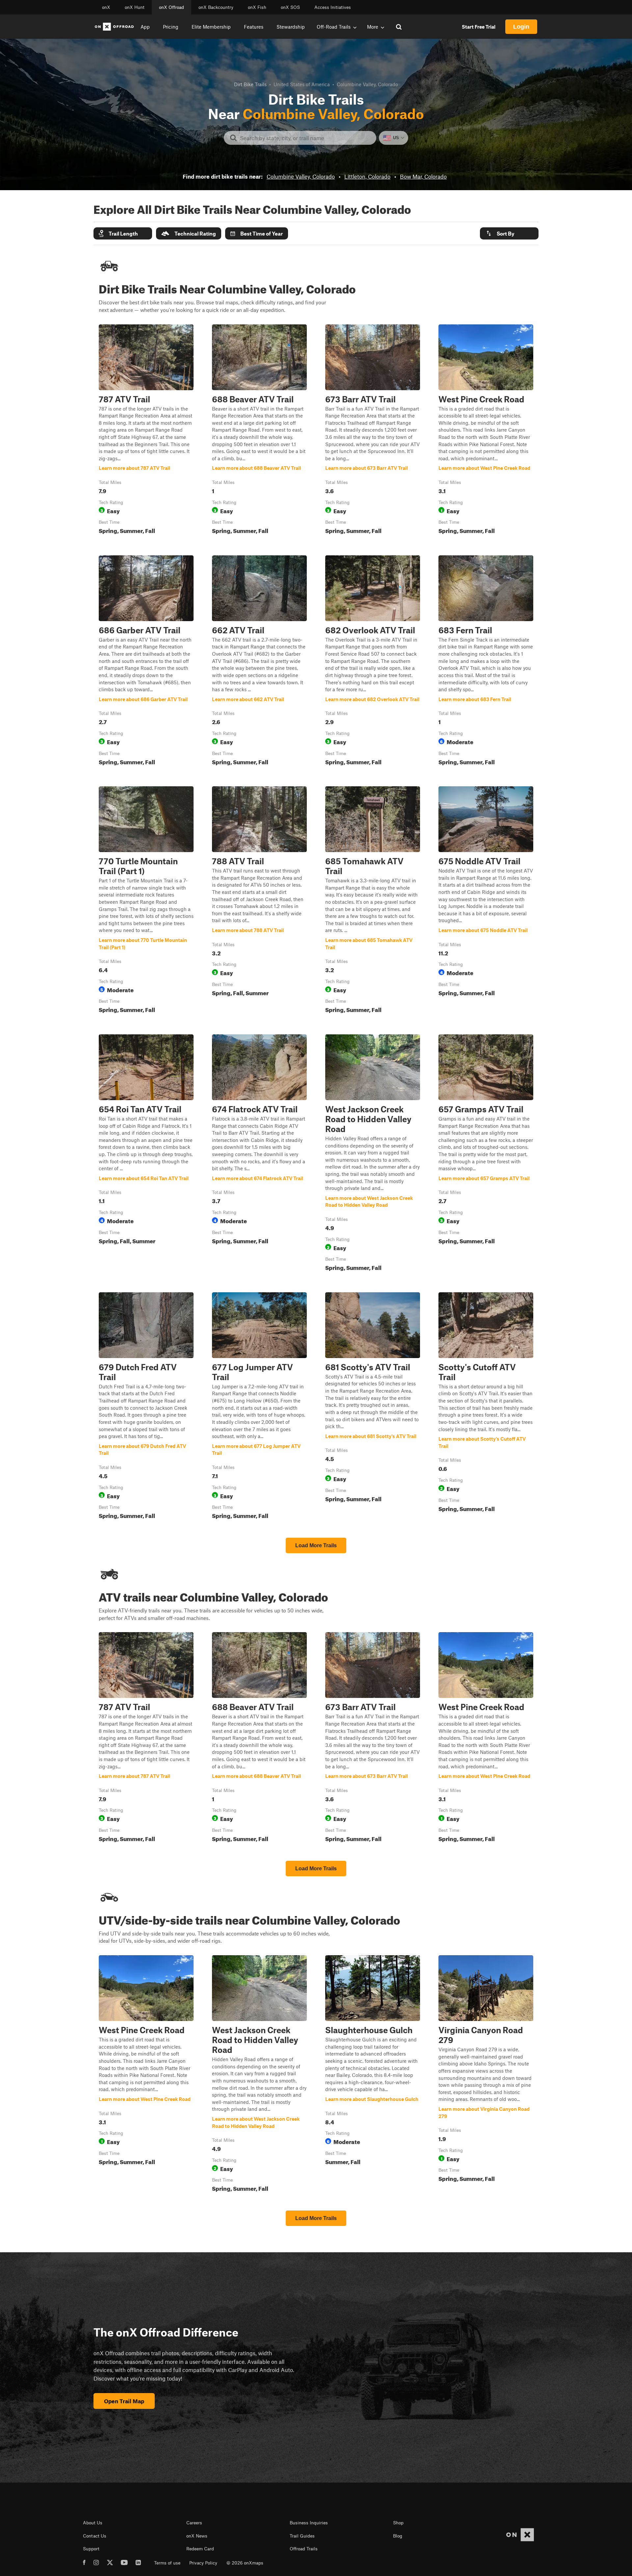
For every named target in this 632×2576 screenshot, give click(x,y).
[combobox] (305, 138)
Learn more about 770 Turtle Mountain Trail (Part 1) (146, 901)
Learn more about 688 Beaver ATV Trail (259, 431)
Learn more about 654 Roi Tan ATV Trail (146, 1154)
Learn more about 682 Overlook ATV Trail (373, 662)
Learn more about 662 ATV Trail (259, 662)
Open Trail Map (124, 2401)
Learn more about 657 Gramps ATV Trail (486, 1154)
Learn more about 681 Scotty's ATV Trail (373, 1407)
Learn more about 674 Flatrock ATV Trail (259, 1154)
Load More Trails (316, 1545)
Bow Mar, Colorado (423, 176)
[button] (123, 233)
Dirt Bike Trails (250, 84)
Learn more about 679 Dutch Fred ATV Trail (146, 1407)
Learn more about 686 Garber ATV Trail (146, 662)
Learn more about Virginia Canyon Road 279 (486, 2075)
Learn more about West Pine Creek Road (486, 431)
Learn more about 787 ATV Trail (146, 431)
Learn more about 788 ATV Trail (259, 901)
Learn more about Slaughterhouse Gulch (373, 2075)
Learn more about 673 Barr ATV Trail (373, 431)
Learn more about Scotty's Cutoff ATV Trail (486, 1407)
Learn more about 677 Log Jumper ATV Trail (259, 1407)
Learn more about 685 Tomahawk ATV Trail (373, 901)
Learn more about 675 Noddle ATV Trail (486, 901)
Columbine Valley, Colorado (301, 176)
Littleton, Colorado (367, 176)
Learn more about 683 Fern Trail (486, 662)
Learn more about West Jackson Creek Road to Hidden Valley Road (373, 1154)
